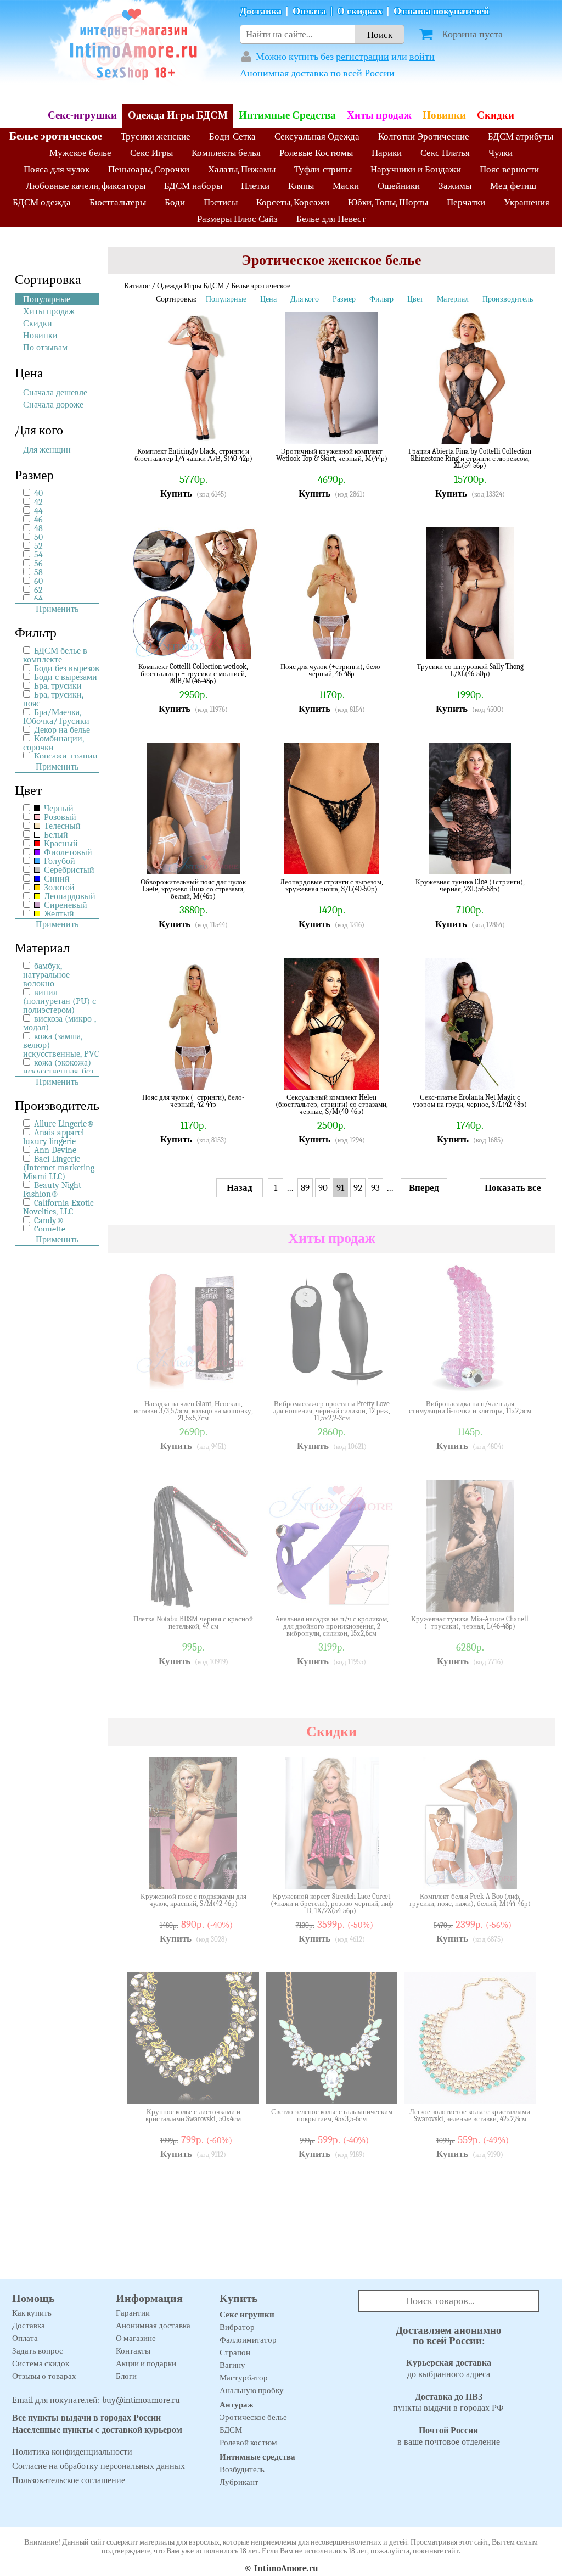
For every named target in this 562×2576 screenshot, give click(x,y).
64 (38, 599)
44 (38, 511)
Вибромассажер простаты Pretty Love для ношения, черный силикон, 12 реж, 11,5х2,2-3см (331, 1411)
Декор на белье (62, 730)
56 (38, 564)
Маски (346, 186)
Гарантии (133, 2313)
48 (38, 528)
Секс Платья (445, 153)
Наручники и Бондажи (416, 169)
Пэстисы (221, 202)
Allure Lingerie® (64, 1124)
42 (38, 502)
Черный (58, 809)
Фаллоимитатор (248, 2340)
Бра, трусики (58, 686)
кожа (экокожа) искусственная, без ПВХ (58, 1072)
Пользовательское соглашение (69, 2480)
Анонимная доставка (284, 73)
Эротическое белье (253, 2417)
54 (38, 555)
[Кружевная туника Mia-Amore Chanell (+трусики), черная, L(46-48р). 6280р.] (519, 1595)
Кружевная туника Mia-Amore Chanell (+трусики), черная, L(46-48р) (470, 1623)
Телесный (61, 826)
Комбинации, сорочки (54, 743)
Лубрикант (239, 2482)
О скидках (360, 11)
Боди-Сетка (232, 136)
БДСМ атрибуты (521, 136)
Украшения (527, 202)
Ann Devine (55, 1150)
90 (323, 1188)
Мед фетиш (513, 186)
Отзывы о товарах (44, 2376)
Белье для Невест (331, 219)
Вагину (232, 2365)
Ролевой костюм (248, 2443)
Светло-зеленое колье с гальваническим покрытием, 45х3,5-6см (332, 2115)
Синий (56, 879)
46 (38, 520)
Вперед (424, 1188)
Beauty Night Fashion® (52, 1190)
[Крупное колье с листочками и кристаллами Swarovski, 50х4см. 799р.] (243, 2088)
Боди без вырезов (67, 668)
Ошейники (399, 186)
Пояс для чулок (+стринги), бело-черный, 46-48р (331, 670)
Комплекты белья (226, 153)
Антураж (237, 2405)
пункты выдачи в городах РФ (448, 2403)
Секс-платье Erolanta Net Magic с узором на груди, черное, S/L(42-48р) (470, 1101)
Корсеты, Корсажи (293, 202)
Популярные (47, 299)
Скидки (496, 115)
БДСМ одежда (42, 202)
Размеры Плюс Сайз (237, 219)
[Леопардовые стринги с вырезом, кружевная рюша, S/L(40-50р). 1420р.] (381, 858)
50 (38, 537)
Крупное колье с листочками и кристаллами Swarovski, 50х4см (193, 2115)
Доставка (261, 11)
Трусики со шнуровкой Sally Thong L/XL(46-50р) (470, 670)
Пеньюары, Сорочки (149, 169)
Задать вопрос (38, 2351)
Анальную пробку (252, 2390)
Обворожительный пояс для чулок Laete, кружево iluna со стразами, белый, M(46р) (193, 889)
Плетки (255, 186)
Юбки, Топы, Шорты (388, 202)
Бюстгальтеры (118, 202)
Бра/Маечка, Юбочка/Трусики (56, 717)
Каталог (137, 286)
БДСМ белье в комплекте (55, 655)
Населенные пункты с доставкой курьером (97, 2430)
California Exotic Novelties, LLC (58, 1207)
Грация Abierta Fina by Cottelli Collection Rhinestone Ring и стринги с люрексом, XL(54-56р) (470, 458)
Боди (175, 202)
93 (375, 1188)
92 (358, 1188)
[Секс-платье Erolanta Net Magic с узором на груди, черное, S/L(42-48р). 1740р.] (519, 1073)
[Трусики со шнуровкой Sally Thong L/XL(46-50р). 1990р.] (519, 643)
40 (38, 493)
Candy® (49, 1220)
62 (38, 590)
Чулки (501, 153)
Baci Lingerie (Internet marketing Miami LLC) (59, 1168)
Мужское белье (80, 153)
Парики (387, 153)
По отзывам (45, 348)
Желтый (58, 914)
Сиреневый (64, 905)
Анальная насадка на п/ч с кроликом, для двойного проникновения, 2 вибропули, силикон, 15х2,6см (332, 1626)
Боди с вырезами (66, 677)
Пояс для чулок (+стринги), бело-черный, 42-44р (193, 1101)
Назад (240, 1188)
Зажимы (455, 186)
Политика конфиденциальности (72, 2452)
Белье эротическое (56, 136)
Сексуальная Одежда (317, 136)
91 (340, 1188)
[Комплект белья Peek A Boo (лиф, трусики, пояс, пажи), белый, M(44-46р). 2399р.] (519, 1872)
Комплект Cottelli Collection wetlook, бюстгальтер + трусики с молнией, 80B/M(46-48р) (193, 674)
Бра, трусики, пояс (53, 699)
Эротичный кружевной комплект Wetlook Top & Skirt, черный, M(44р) (332, 455)
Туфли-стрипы (323, 169)
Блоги (126, 2376)
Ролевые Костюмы (316, 153)
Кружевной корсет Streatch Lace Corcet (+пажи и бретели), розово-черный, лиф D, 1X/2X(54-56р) (332, 1903)
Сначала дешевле (55, 393)
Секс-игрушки (82, 115)
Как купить (32, 2313)
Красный (60, 844)
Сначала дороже (53, 405)
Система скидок (41, 2363)
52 (38, 546)
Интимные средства (257, 2457)
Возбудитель (242, 2469)
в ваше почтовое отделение (449, 2436)
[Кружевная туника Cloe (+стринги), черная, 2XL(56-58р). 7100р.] (519, 858)
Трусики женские (156, 136)
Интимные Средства (287, 115)
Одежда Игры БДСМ (178, 115)
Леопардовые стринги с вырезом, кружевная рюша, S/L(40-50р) (331, 886)
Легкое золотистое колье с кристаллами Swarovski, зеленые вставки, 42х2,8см (470, 2115)
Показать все (513, 1188)
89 (305, 1188)
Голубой (58, 861)
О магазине (136, 2338)
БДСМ (231, 2430)
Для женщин (47, 450)
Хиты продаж (379, 115)
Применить (57, 609)
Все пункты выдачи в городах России (86, 2418)
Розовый (59, 817)
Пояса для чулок (57, 169)
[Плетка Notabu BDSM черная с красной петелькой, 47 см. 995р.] (243, 1595)
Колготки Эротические (424, 136)
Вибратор (237, 2327)
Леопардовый (69, 896)
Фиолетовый (67, 852)
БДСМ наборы (193, 186)
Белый (55, 835)
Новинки (444, 115)
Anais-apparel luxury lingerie (54, 1137)
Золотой (58, 888)
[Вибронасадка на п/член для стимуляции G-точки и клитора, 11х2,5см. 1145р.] (519, 1380)
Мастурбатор (244, 2378)
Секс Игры (151, 153)
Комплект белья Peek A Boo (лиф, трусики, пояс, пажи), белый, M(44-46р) (470, 1900)
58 (38, 572)
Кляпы (301, 186)
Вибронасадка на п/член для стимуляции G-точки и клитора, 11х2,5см (470, 1407)
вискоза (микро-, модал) (60, 1023)
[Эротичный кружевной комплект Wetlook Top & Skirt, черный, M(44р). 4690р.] (381, 427)
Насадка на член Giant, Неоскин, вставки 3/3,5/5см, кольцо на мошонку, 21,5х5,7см (193, 1411)
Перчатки (466, 202)
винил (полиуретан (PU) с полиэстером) (60, 1001)
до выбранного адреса (449, 2369)
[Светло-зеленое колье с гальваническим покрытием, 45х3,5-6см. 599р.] (381, 2088)
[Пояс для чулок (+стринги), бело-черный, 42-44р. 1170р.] (243, 1073)
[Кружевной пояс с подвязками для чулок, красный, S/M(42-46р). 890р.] (243, 1872)
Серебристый (68, 870)
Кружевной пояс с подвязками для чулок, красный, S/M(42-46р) (193, 1900)
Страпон (235, 2352)
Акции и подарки (146, 2363)
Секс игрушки (247, 2315)
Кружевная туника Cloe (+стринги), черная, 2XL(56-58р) (470, 886)
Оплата (309, 11)
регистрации (363, 57)
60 (38, 581)
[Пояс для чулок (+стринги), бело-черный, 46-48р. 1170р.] (381, 643)
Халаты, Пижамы (242, 169)
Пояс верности (509, 169)
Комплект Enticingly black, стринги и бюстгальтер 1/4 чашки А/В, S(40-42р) (193, 455)
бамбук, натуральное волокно (46, 975)
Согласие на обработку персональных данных (99, 2466)
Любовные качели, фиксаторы (86, 186)
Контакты (133, 2351)
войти (422, 57)
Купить (176, 494)
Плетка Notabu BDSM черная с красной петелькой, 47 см (193, 1623)
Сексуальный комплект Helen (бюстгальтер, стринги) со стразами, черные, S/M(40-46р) (332, 1104)
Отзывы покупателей (441, 11)
